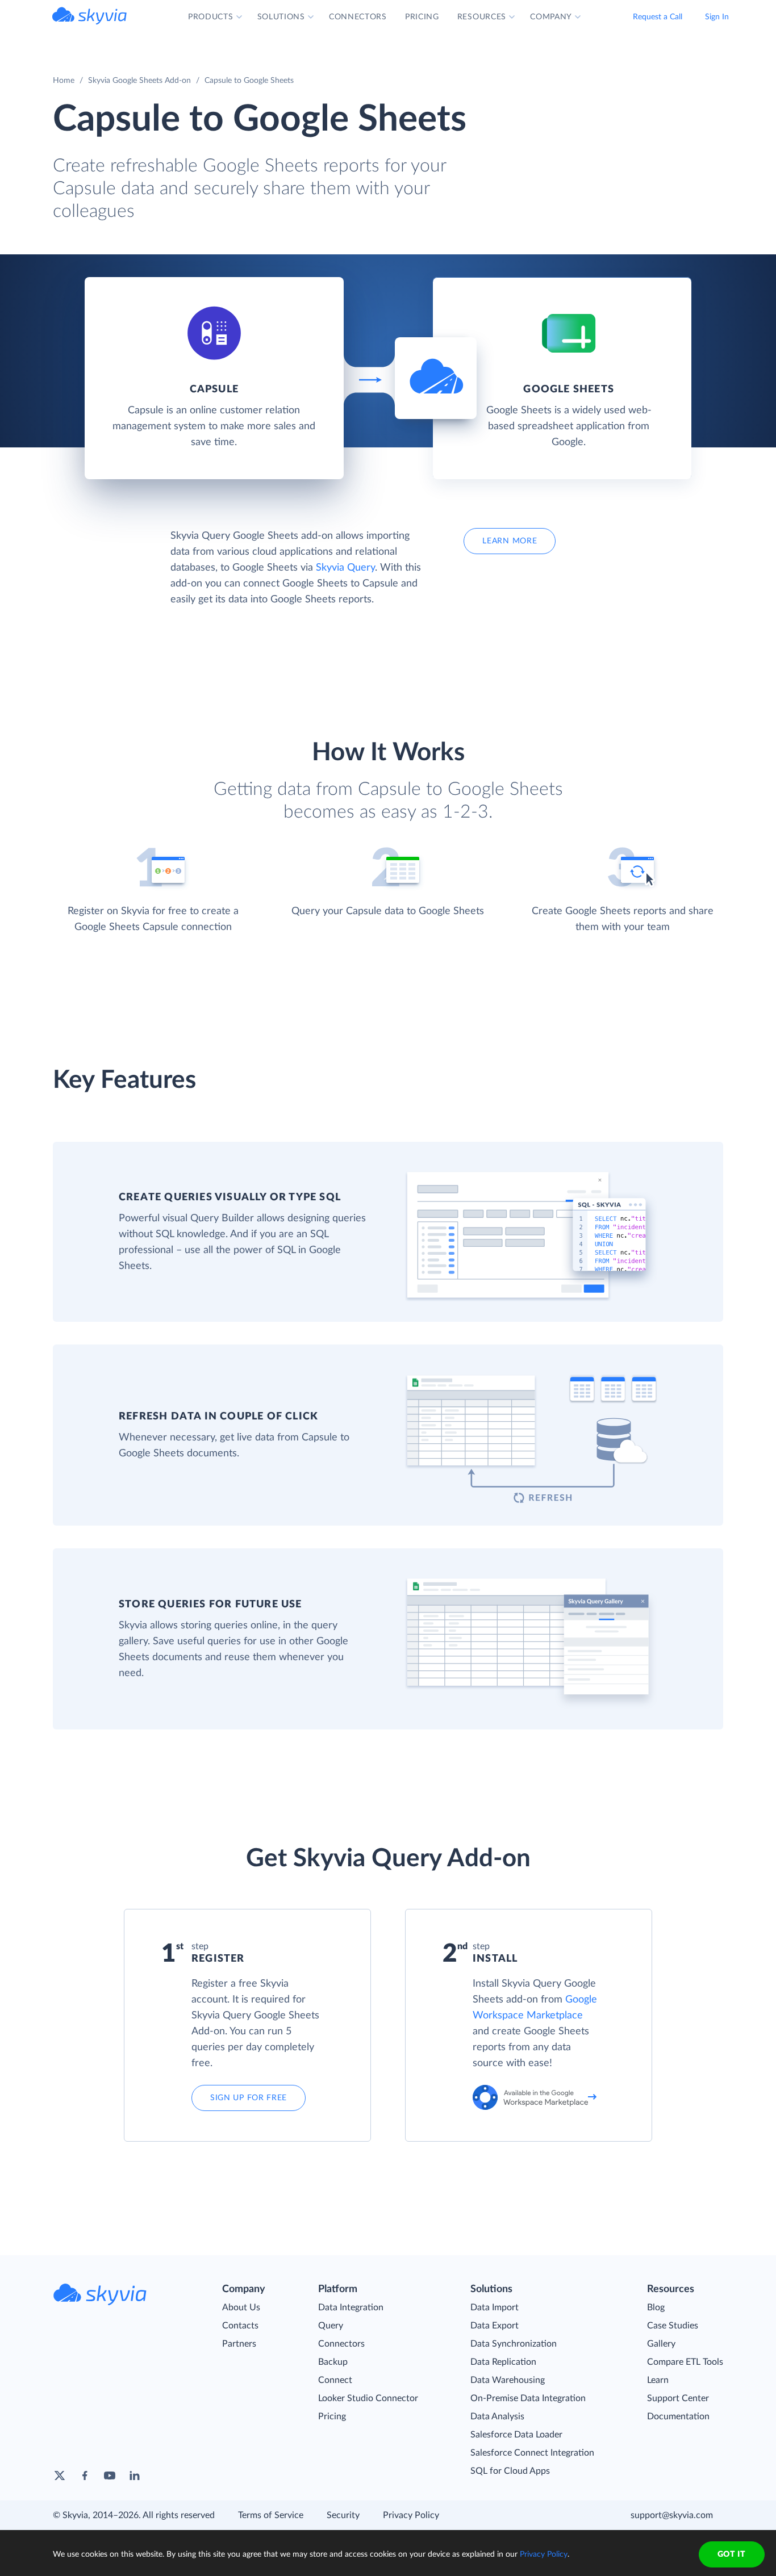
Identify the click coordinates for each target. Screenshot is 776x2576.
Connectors (341, 2344)
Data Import (495, 2307)
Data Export (495, 2326)
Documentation (678, 2416)
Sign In (717, 17)
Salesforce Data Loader (516, 2435)
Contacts (240, 2326)
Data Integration (351, 2307)
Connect (335, 2380)
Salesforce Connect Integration (532, 2453)
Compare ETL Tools (685, 2362)
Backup (333, 2362)
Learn (658, 2380)
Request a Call (658, 17)
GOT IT (732, 2554)
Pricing (332, 2416)
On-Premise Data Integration (528, 2398)
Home (64, 81)
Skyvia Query (345, 568)
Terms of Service (271, 2515)
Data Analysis (497, 2416)
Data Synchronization (514, 2344)
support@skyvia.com (672, 2515)
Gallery (661, 2344)
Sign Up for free (249, 2098)
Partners (239, 2344)
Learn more (510, 541)
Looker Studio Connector (368, 2398)
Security (343, 2515)
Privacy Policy (411, 2515)
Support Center (678, 2398)
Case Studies (673, 2326)
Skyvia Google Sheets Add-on (139, 81)
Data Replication (503, 2362)
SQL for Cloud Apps (510, 2471)
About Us (241, 2307)
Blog (656, 2307)
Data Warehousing (508, 2380)
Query (331, 2326)
